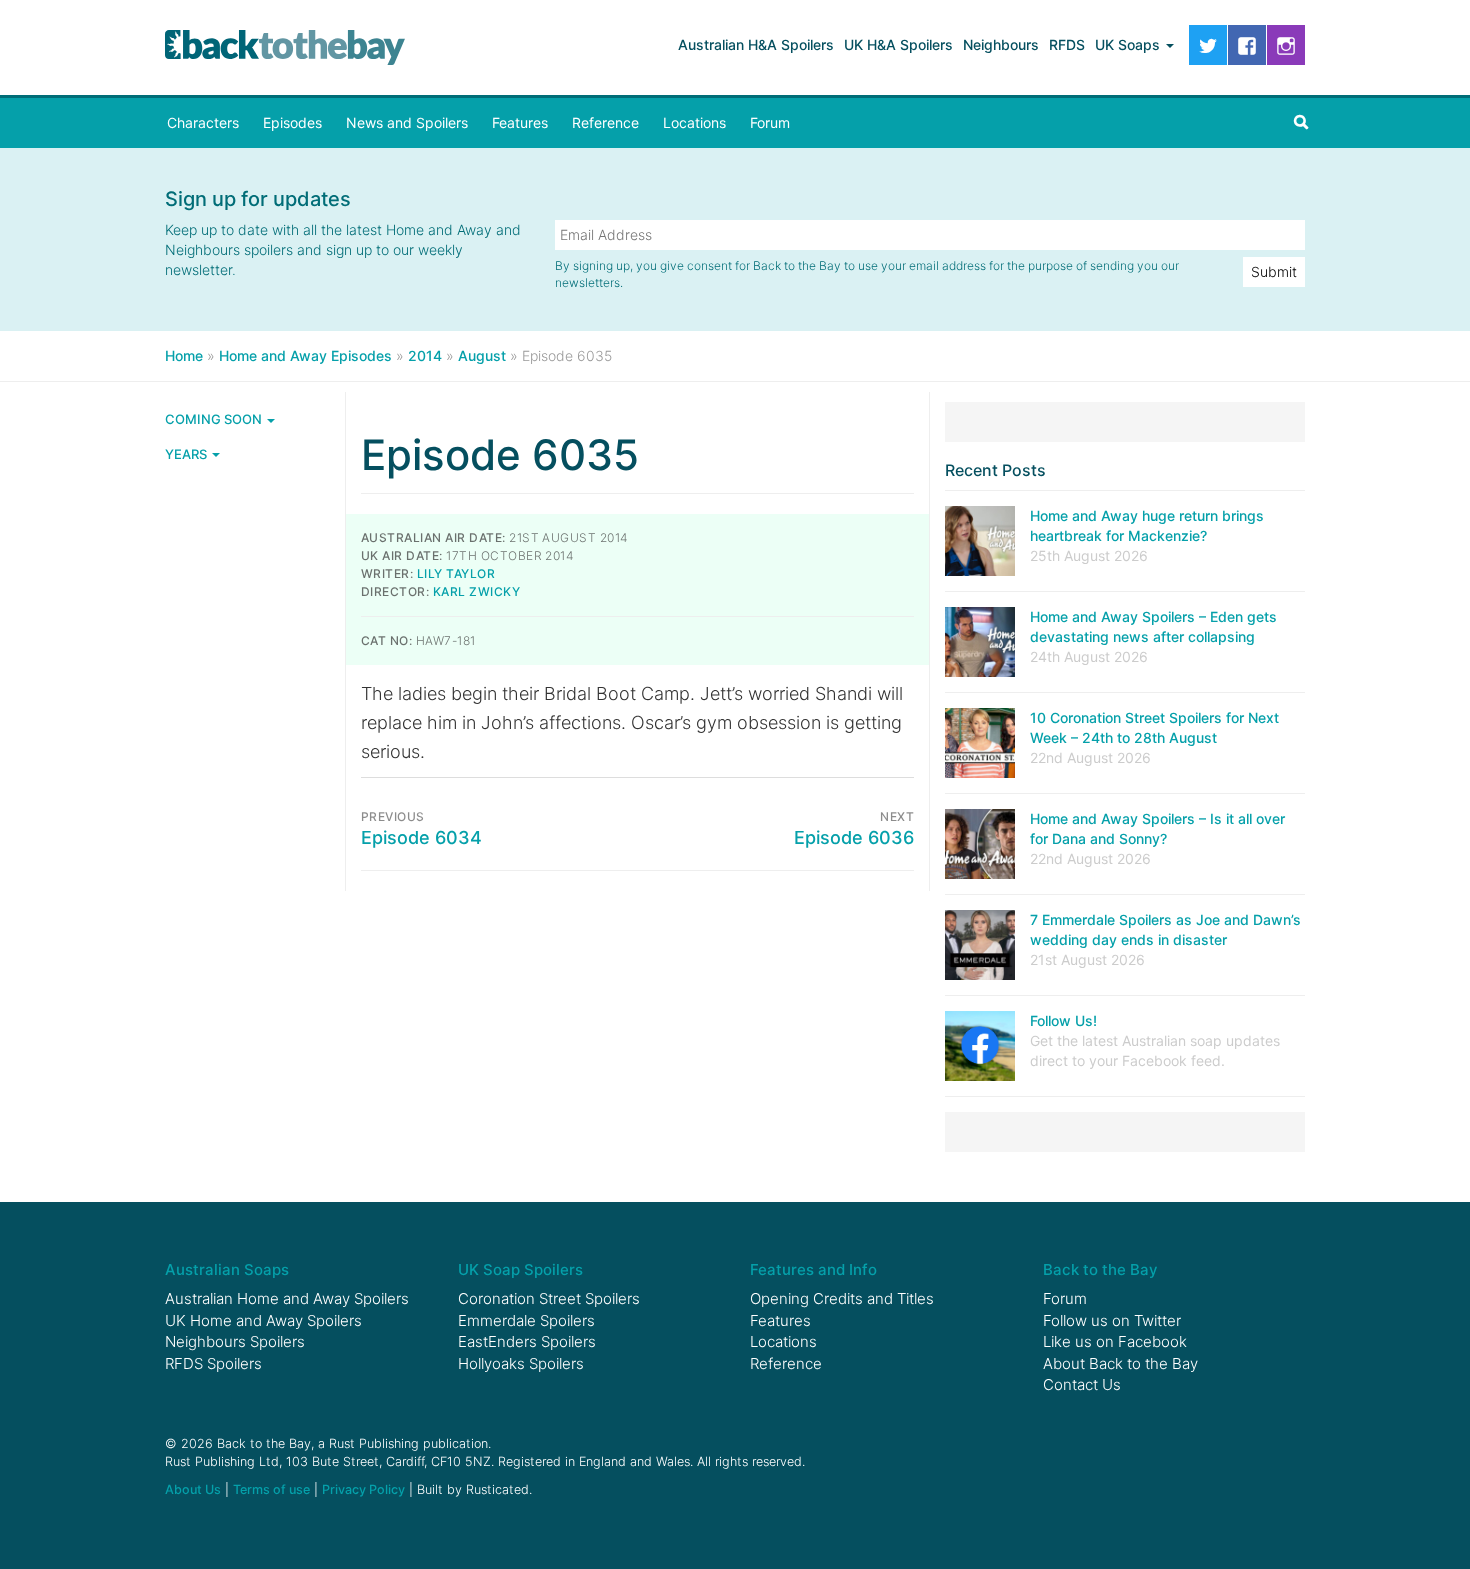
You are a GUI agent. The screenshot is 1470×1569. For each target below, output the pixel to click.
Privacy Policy (363, 1489)
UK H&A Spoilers (898, 44)
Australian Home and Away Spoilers (287, 1298)
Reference (605, 122)
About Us (193, 1489)
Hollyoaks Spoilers (521, 1363)
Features (520, 122)
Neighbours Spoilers (235, 1341)
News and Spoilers (407, 122)
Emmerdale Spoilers (526, 1320)
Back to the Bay (285, 47)
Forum (770, 122)
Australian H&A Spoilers (756, 44)
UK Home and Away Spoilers (263, 1320)
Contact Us (1082, 1384)
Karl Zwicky (476, 591)
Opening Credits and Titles (842, 1298)
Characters (203, 122)
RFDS (1067, 44)
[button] (1301, 123)
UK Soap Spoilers (520, 1269)
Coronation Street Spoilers (549, 1298)
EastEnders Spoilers (527, 1341)
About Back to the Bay (1120, 1363)
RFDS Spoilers (213, 1363)
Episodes (292, 122)
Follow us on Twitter (1112, 1320)
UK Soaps (1129, 44)
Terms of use (271, 1489)
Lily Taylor (456, 573)
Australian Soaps (227, 1269)
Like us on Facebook (1115, 1341)
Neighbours (1001, 44)
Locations (694, 122)
